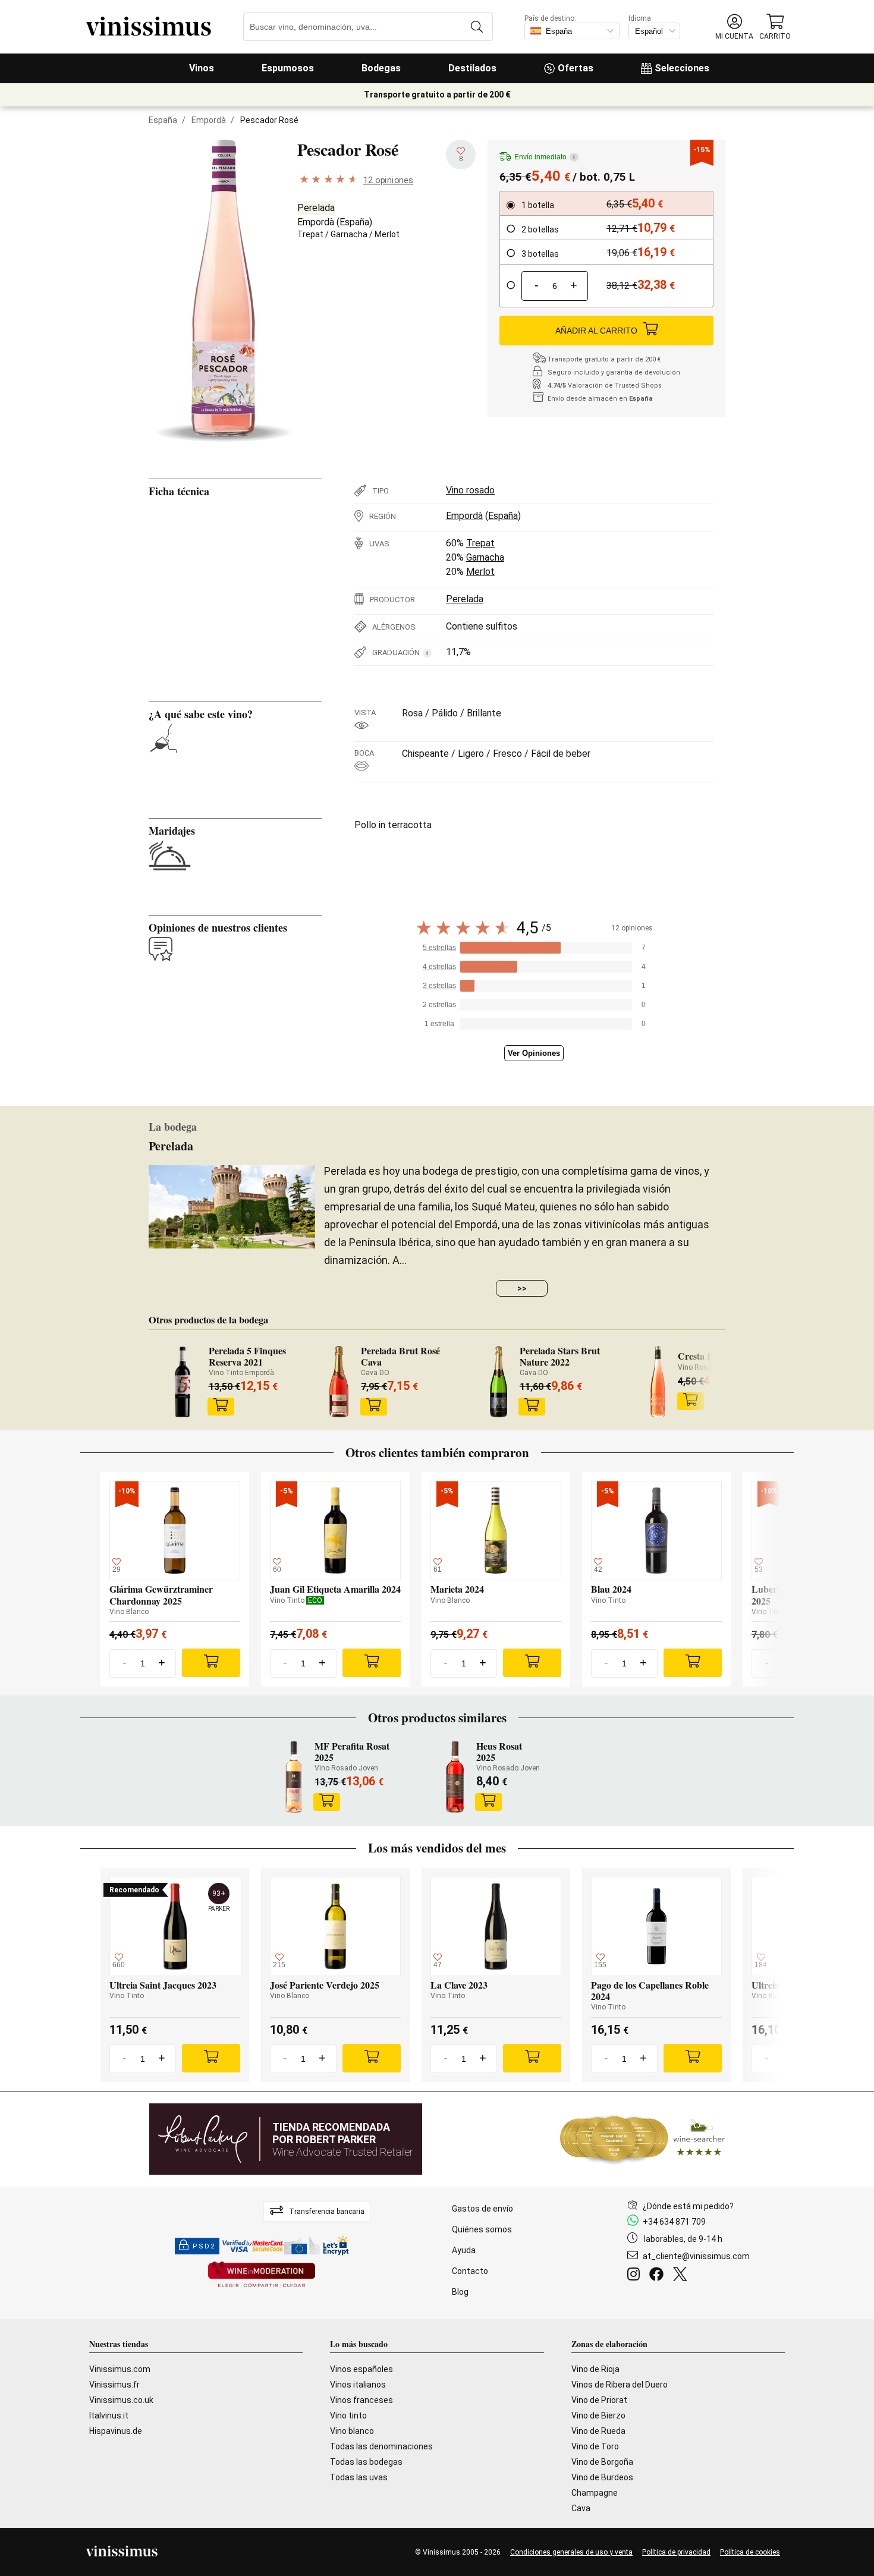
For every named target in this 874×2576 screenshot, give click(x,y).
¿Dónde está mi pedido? (688, 2206)
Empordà (209, 120)
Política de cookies (750, 2552)
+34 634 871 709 (674, 2222)
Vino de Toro (595, 2446)
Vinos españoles (361, 2369)
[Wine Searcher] (643, 2139)
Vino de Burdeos (602, 2477)
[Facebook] (659, 2276)
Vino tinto (348, 2415)
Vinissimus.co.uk (121, 2400)
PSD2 (204, 2246)
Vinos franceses (361, 2400)
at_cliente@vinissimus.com (696, 2256)
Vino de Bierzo (598, 2415)
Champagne (595, 2493)
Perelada (316, 208)
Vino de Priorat (599, 2400)
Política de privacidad (676, 2552)
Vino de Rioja (595, 2369)
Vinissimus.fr (114, 2385)
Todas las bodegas (366, 2462)
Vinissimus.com (120, 2369)
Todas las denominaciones (381, 2446)
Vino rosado (470, 490)
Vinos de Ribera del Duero (620, 2385)
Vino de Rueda (598, 2431)
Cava (581, 2508)
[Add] (211, 1663)
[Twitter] (682, 2276)
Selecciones (682, 68)
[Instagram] (636, 2276)
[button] (734, 27)
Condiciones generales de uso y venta (571, 2552)
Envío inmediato (545, 157)
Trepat (310, 234)
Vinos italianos (358, 2385)
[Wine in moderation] (262, 2275)
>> (522, 1288)
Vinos (202, 68)
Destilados (472, 68)
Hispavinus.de (116, 2431)
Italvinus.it (109, 2415)
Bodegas (381, 68)
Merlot (387, 234)
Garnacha (349, 234)
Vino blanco (352, 2431)
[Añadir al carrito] (221, 1407)
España (163, 120)
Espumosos (288, 68)
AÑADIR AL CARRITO (596, 331)
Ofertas (576, 68)
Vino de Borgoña (602, 2462)
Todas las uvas (359, 2477)
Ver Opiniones (534, 1053)
